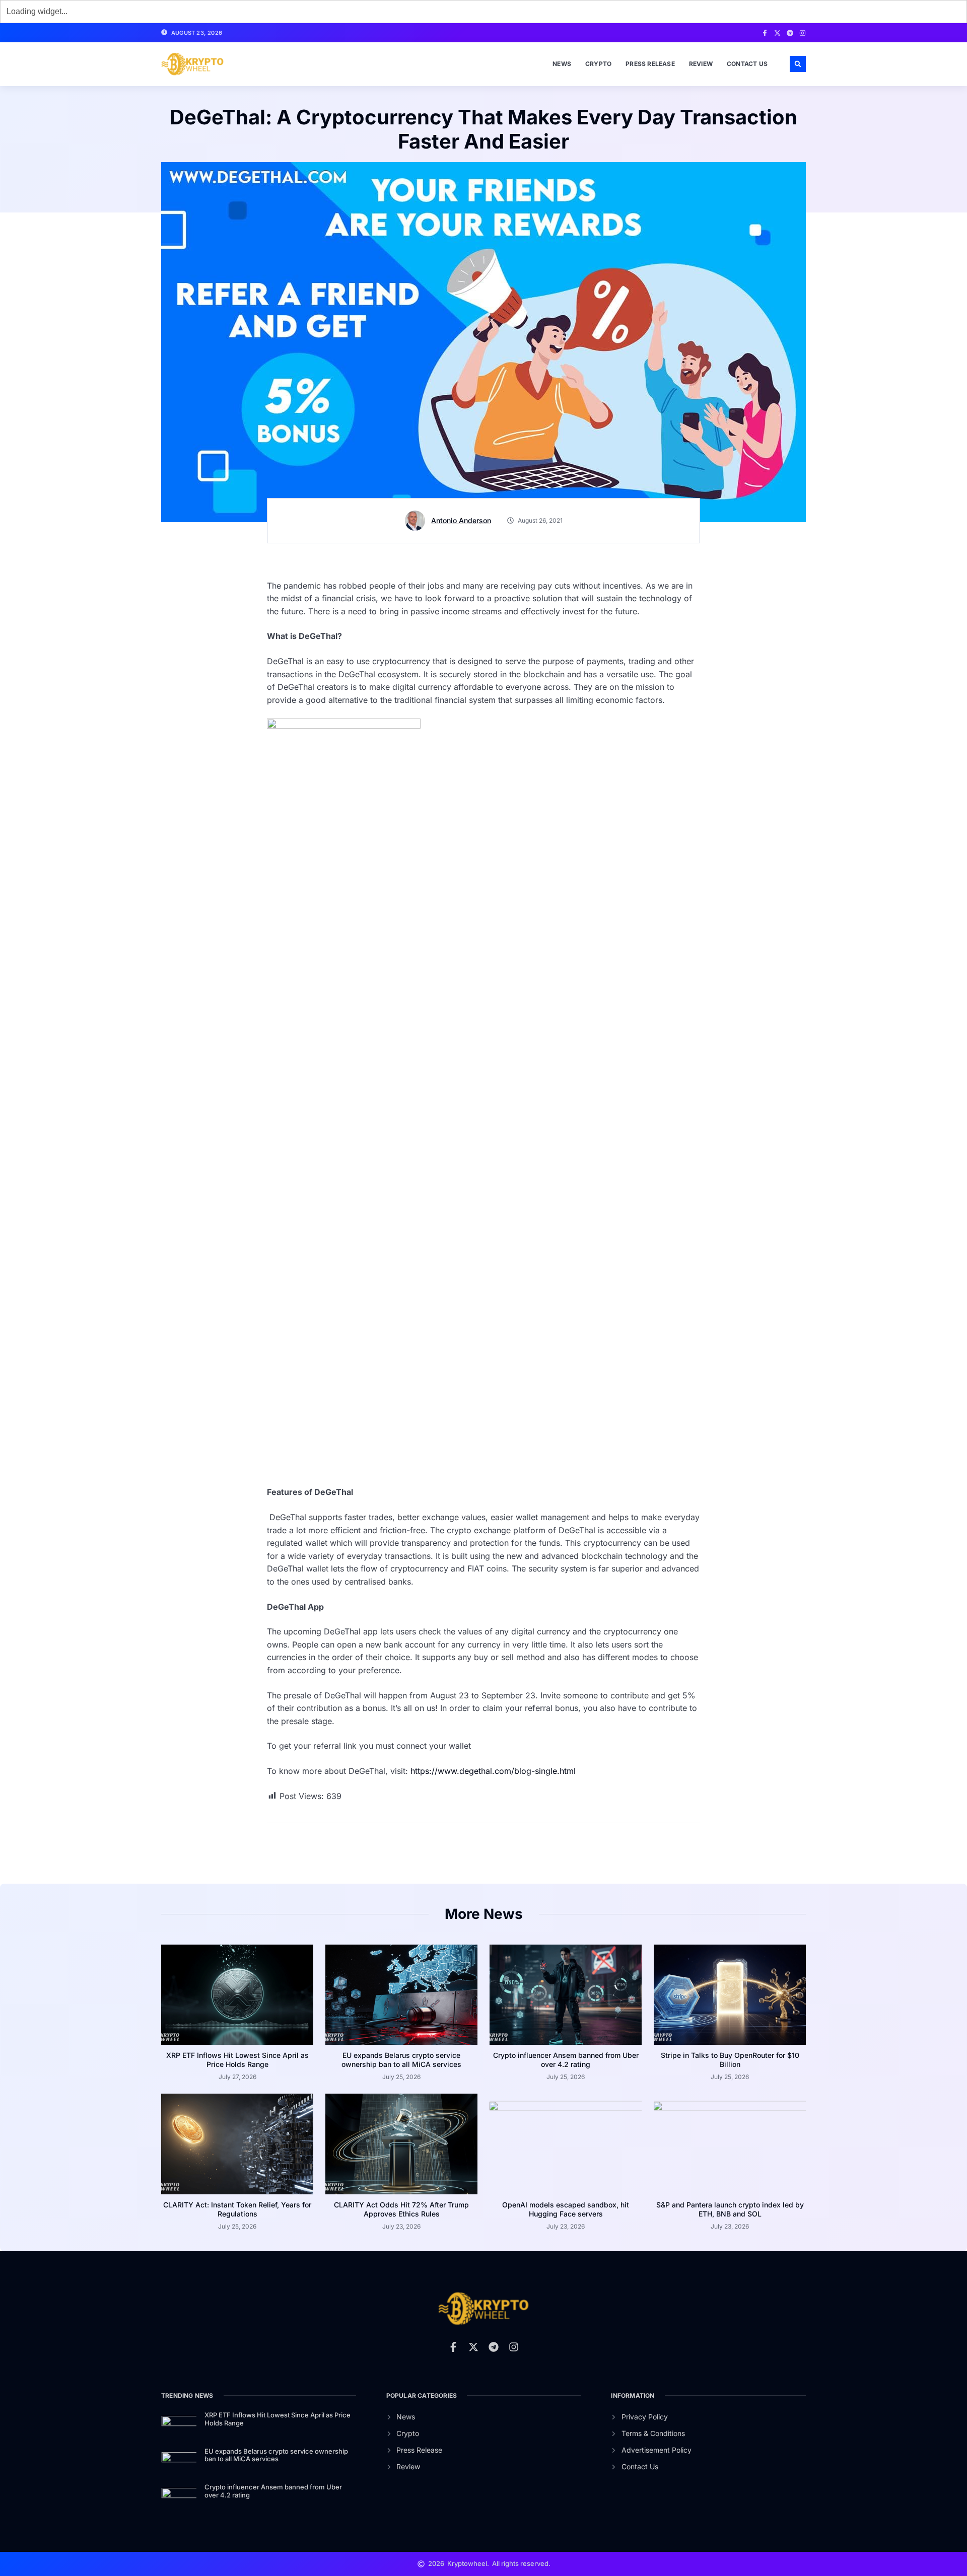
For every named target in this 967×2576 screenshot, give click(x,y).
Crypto (598, 64)
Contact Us (747, 64)
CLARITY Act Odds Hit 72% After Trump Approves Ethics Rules (401, 2209)
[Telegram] (790, 33)
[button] (798, 64)
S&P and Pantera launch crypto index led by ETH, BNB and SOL (730, 2209)
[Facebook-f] (765, 33)
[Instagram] (803, 33)
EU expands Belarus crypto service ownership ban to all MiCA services (401, 2060)
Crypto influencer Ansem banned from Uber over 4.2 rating (566, 2060)
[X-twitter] (777, 33)
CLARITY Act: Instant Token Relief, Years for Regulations (237, 2209)
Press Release (650, 64)
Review (701, 64)
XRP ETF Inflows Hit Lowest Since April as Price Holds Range (237, 2060)
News (562, 64)
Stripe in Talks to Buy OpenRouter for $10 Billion (730, 2060)
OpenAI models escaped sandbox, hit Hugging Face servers (566, 2209)
